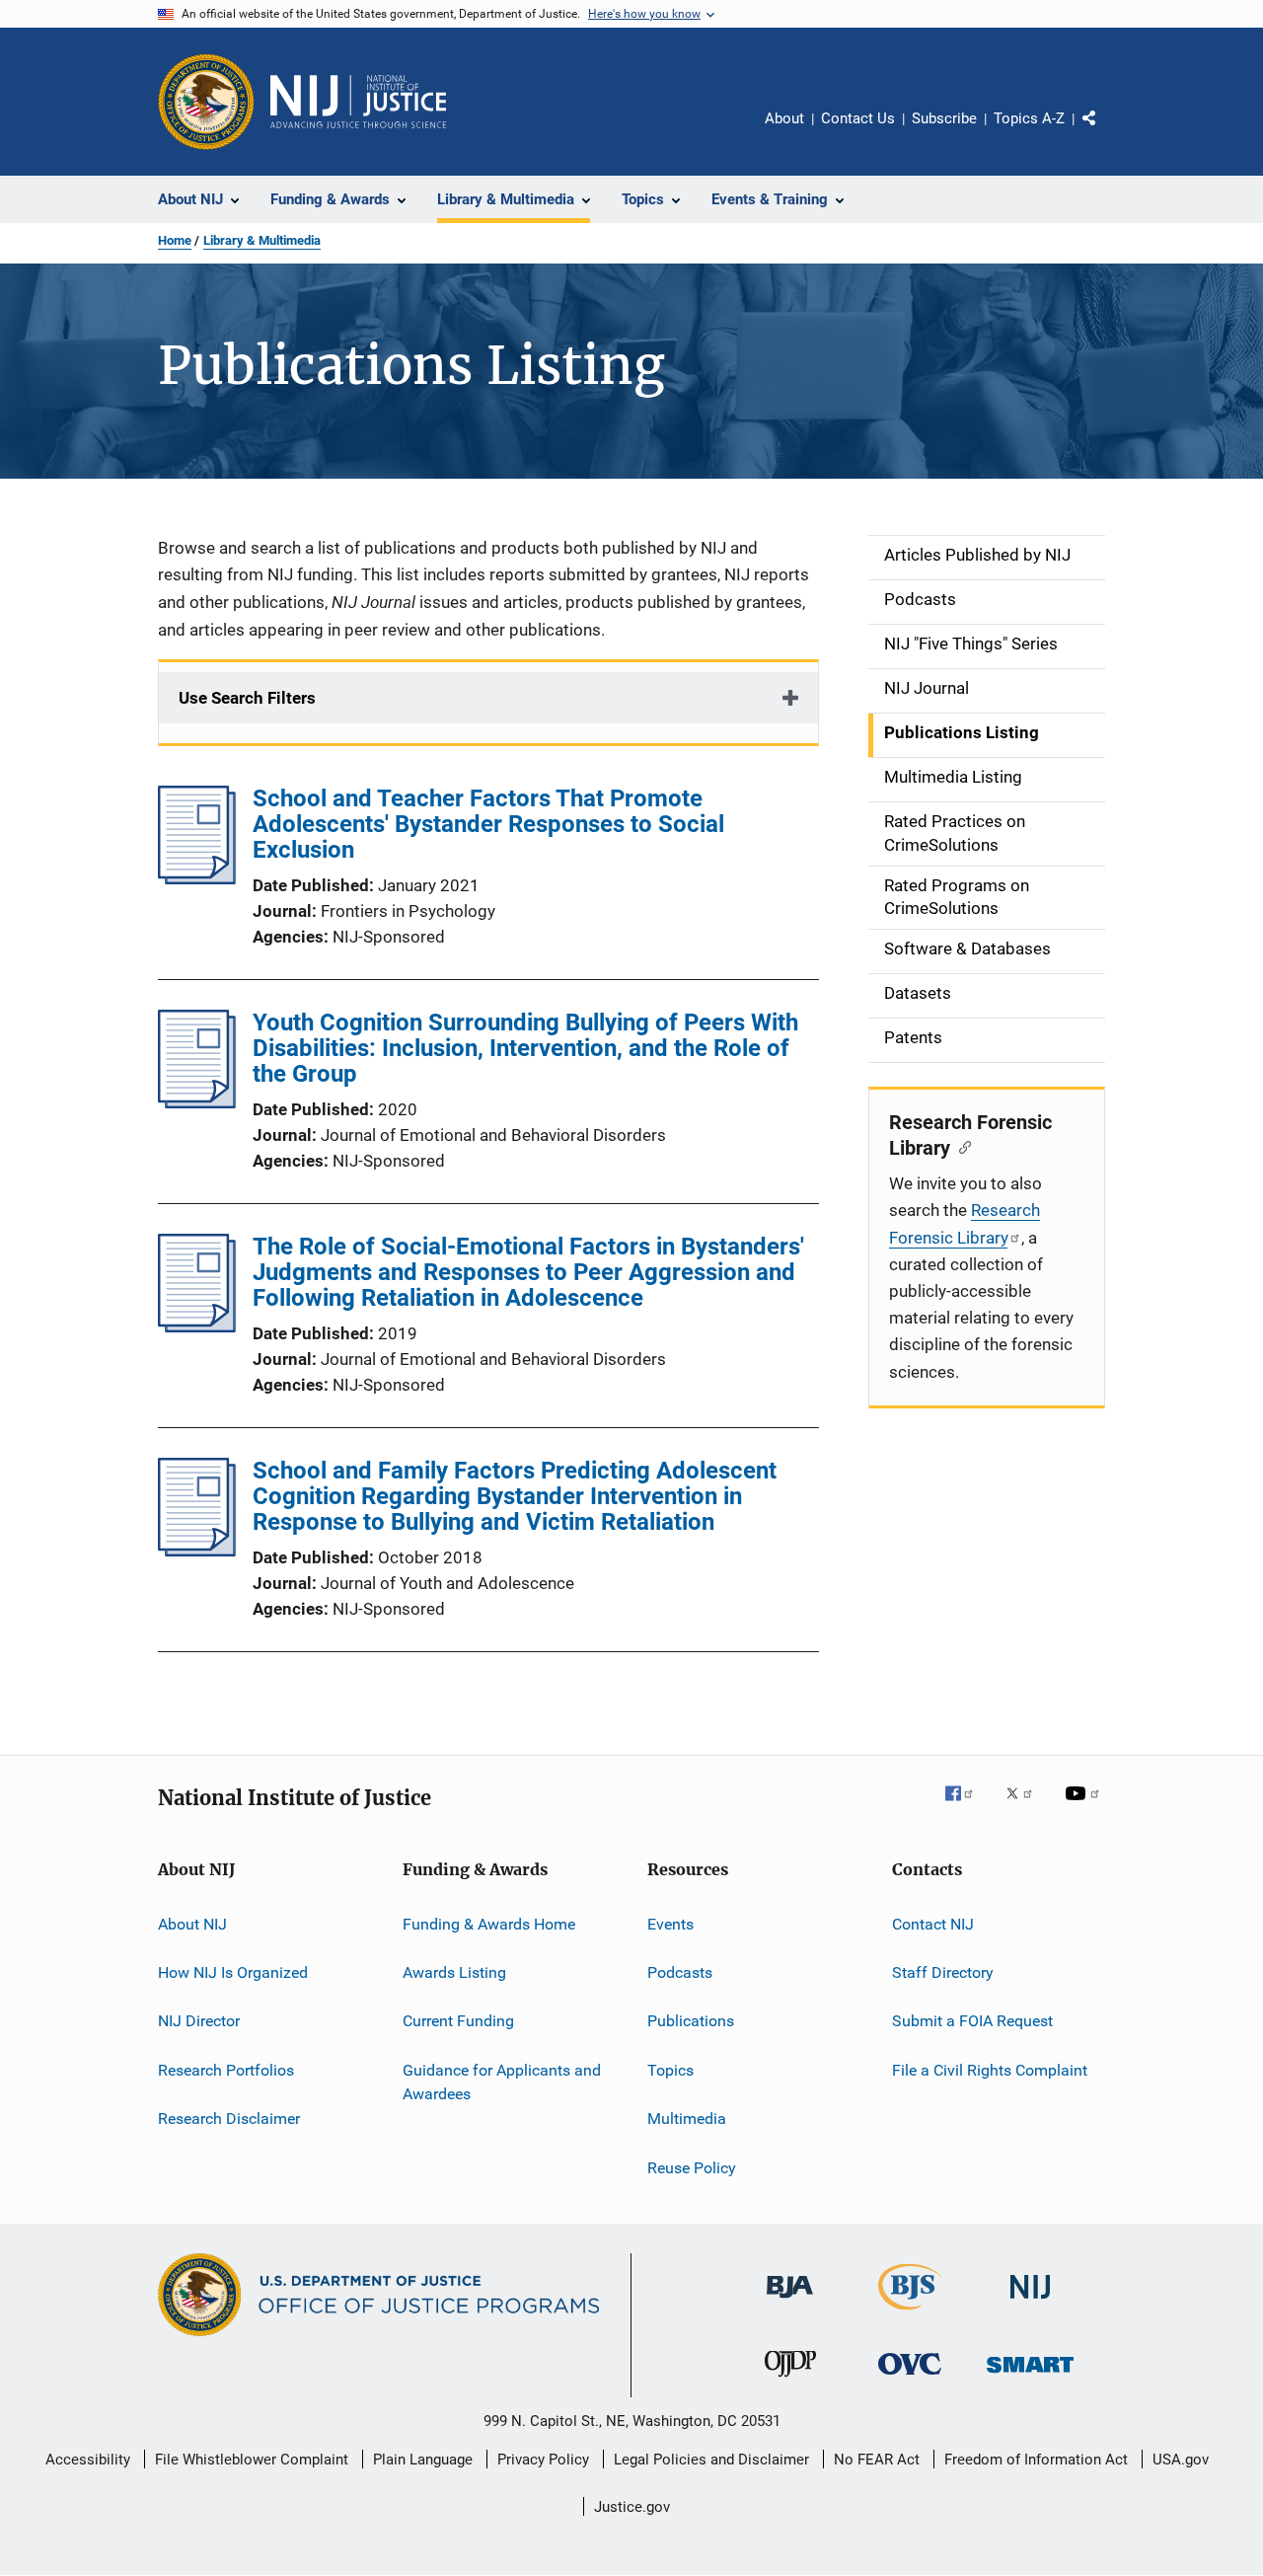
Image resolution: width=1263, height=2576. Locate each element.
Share (1105, 132)
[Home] (358, 102)
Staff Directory (943, 1972)
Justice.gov (632, 2507)
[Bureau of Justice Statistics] (910, 2313)
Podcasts (680, 1972)
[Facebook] (967, 1807)
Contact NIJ (933, 1924)
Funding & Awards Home (489, 1924)
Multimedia (687, 2119)
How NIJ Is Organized (233, 1972)
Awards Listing (454, 1972)
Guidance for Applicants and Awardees (502, 2082)
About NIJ (192, 1924)
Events (670, 1924)
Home (175, 240)
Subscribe (944, 118)
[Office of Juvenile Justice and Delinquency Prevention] (790, 2381)
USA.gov (1181, 2460)
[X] (1026, 1807)
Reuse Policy (692, 2167)
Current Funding (458, 2021)
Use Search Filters (247, 698)
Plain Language (423, 2460)
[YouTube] (1085, 1807)
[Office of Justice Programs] (206, 102)
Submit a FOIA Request (972, 2021)
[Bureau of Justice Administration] (790, 2302)
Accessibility (88, 2460)
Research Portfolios (226, 2070)
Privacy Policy (543, 2460)
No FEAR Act (877, 2460)
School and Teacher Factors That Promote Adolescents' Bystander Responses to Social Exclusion (488, 824)
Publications (691, 2021)
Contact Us (858, 118)
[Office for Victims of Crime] (910, 2378)
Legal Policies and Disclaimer (711, 2460)
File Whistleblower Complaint (252, 2460)
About (784, 118)
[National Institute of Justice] (1030, 2302)
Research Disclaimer (229, 2119)
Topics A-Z (1029, 118)
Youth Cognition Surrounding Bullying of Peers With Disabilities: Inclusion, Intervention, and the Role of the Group (525, 1048)
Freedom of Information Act (1036, 2460)
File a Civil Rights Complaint (990, 2070)
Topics (670, 2070)
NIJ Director (199, 2021)
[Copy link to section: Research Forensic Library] (961, 1146)
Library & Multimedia (262, 240)
